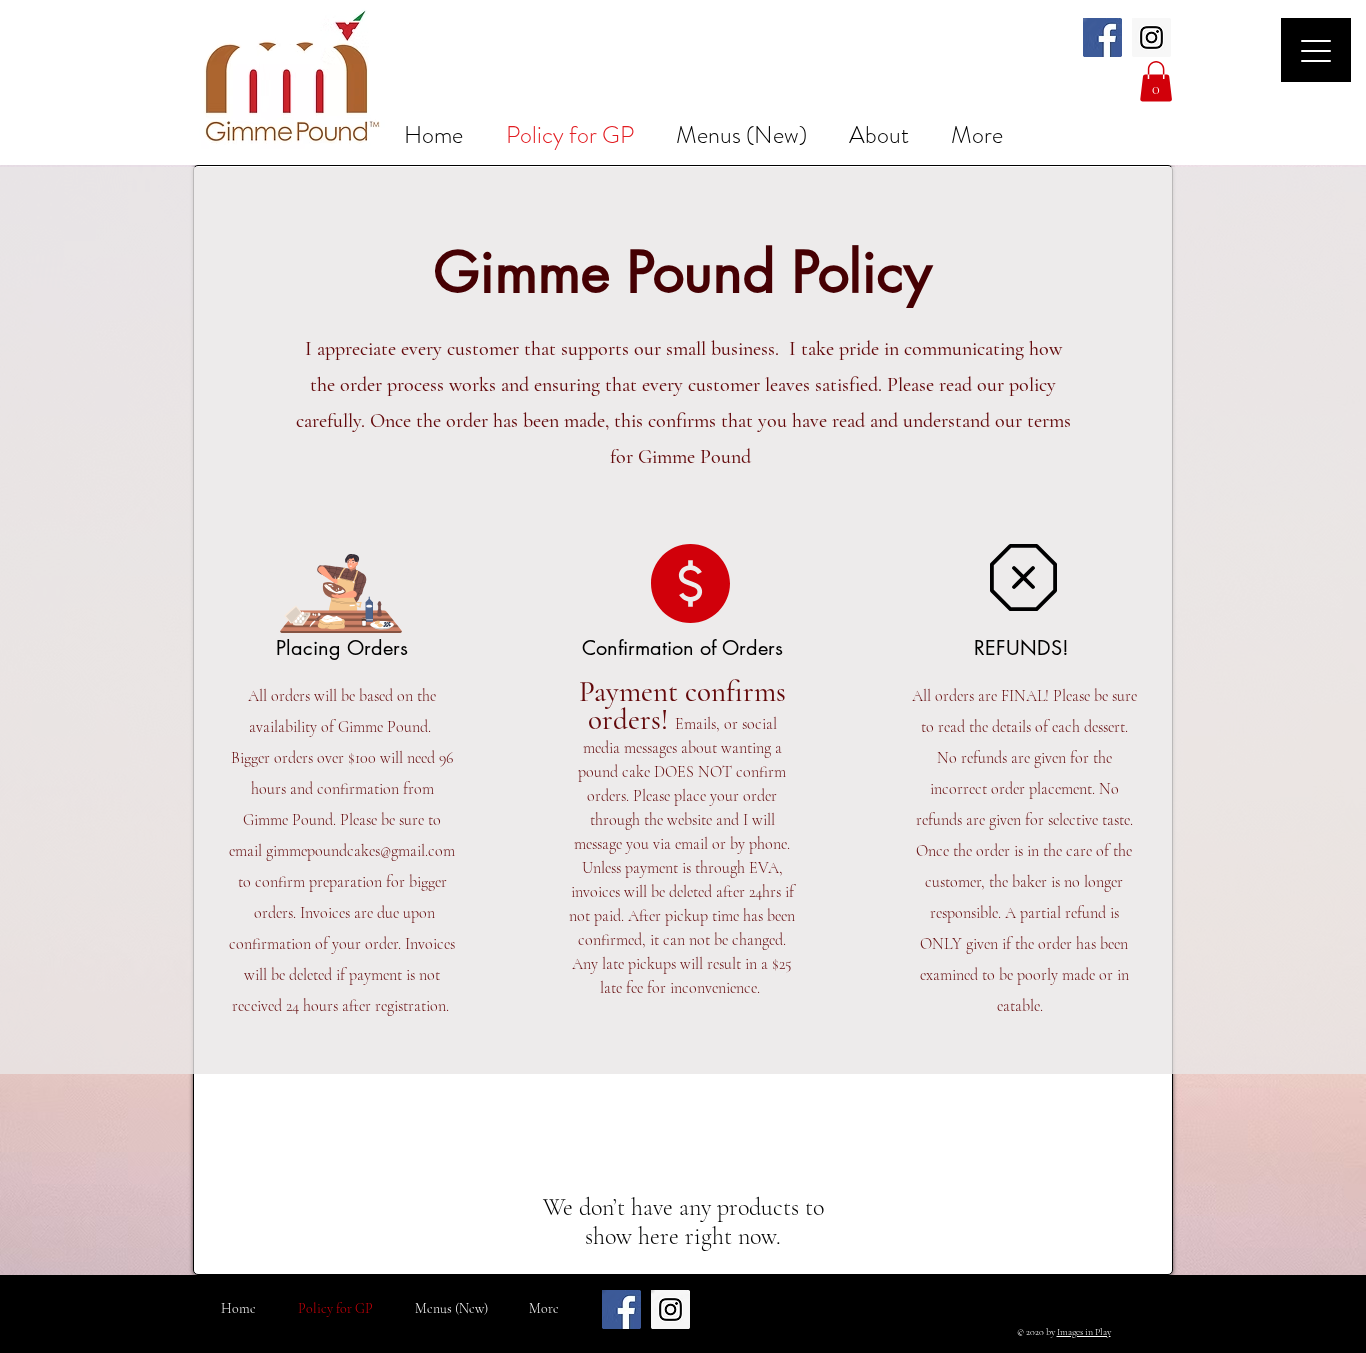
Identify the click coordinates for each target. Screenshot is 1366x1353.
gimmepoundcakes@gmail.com (360, 851)
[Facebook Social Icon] (1102, 37)
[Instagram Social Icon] (1151, 37)
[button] (1156, 81)
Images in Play (1084, 1332)
